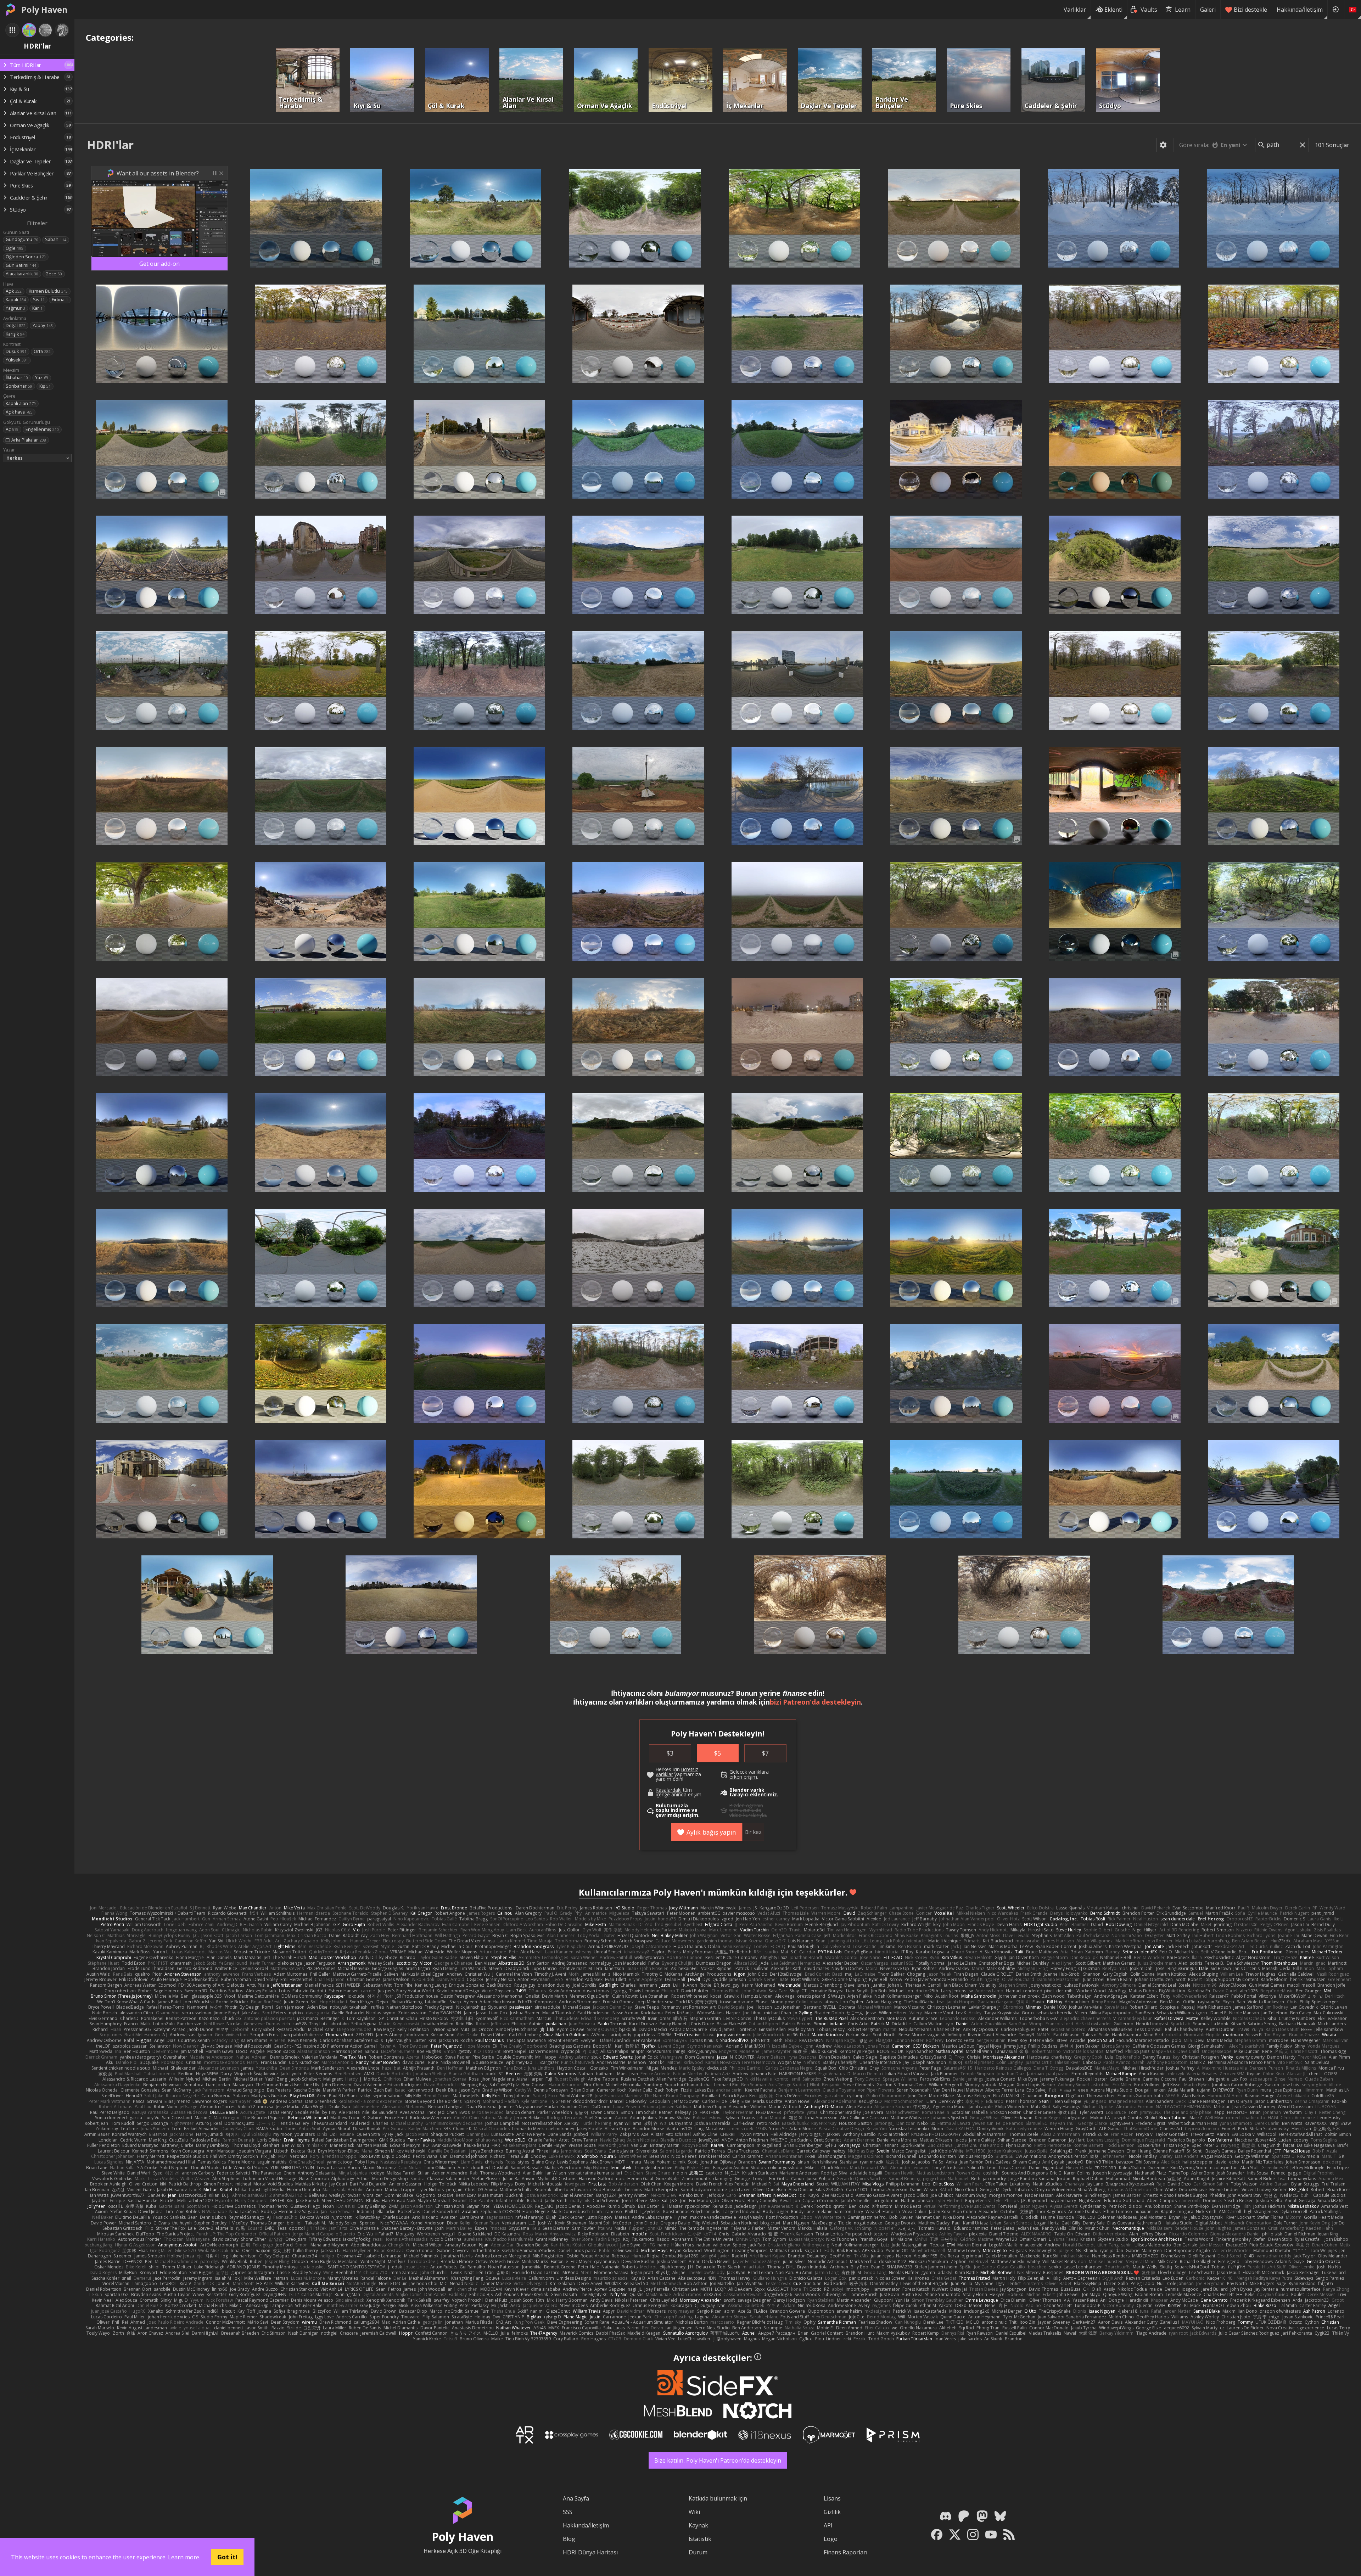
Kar (37, 308)
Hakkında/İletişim (1300, 10)
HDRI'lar (110, 145)
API (828, 2525)
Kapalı (16, 300)
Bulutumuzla (672, 1806)
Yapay (43, 325)
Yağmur (15, 308)
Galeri (1208, 10)
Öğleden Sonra (26, 257)
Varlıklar (1075, 10)
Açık (14, 291)
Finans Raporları (845, 2552)
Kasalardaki (669, 1790)
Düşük (16, 351)
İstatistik (700, 2539)
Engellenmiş (42, 429)
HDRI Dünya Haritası (590, 2552)
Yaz (42, 378)
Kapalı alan (21, 403)
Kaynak (698, 2525)
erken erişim (743, 1777)
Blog (569, 2539)
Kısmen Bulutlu (48, 291)
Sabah (56, 239)
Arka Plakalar (29, 440)
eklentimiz (763, 1795)
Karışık (15, 334)
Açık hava (19, 412)
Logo (831, 2539)
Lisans (832, 2498)
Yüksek (17, 360)
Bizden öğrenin (746, 1806)
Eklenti (1113, 10)
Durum (698, 2552)
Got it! (227, 2557)
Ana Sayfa (576, 2498)
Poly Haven (44, 10)
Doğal (16, 325)
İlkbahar (17, 378)
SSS (568, 2512)
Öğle (15, 248)
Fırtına (60, 300)
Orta (42, 351)
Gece (54, 274)
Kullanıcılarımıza (615, 1892)
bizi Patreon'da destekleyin (815, 1702)
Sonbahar (19, 386)
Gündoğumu (22, 239)
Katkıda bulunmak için (718, 2498)
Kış (45, 386)
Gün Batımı (21, 265)
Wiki (694, 2512)
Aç (12, 429)
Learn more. (184, 2557)
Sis (39, 300)
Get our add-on (159, 264)
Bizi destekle (1250, 10)
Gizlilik (832, 2512)
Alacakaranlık (22, 274)
